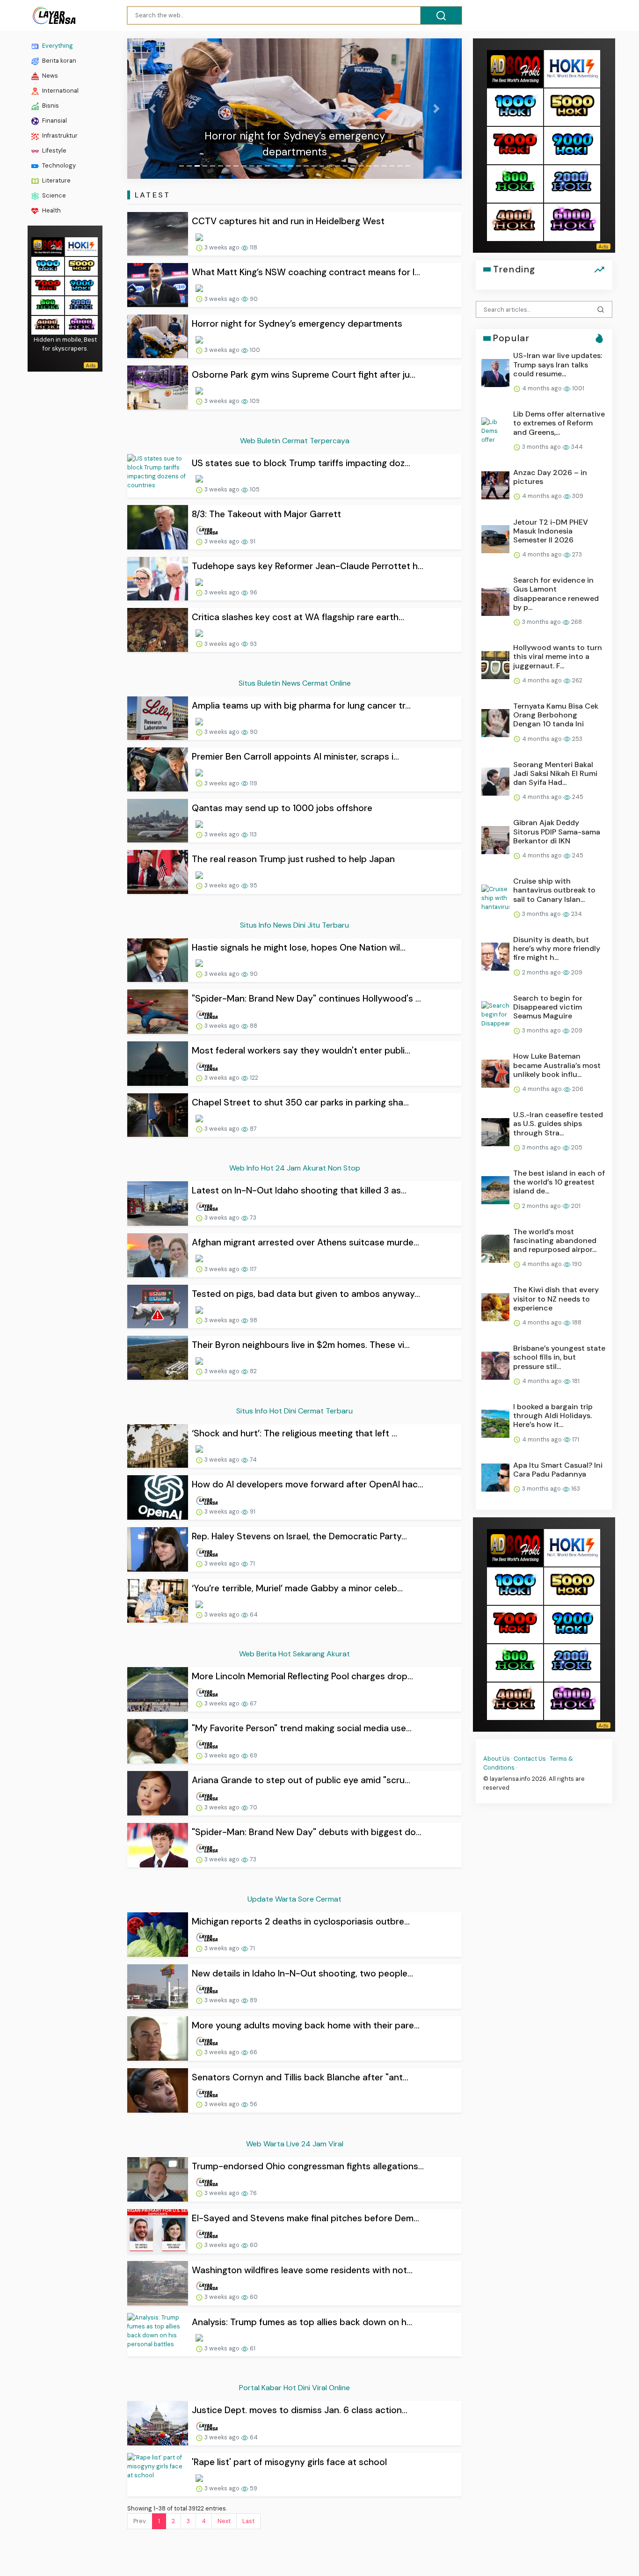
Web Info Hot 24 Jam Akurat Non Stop (295, 1168)
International (60, 91)
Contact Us (530, 1759)
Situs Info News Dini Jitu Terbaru (294, 925)
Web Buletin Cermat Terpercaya (295, 441)
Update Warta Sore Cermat (294, 1899)
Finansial (54, 121)
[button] (152, 109)
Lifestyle (54, 150)
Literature (56, 180)
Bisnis (50, 106)
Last (248, 2521)
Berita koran (58, 61)
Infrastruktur (59, 135)
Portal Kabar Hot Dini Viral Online (294, 2388)
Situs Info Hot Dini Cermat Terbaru (294, 1411)
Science (53, 195)
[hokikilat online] (81, 245)
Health (51, 210)
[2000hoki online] (81, 304)
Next (224, 2521)
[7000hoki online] (48, 285)
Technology (58, 165)
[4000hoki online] (48, 324)
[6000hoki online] (81, 324)
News (49, 76)
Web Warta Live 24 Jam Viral (295, 2144)
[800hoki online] (48, 304)
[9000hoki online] (81, 285)
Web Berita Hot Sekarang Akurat (294, 1654)
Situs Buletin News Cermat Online (295, 683)
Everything (57, 46)
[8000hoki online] (48, 245)
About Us (497, 1759)
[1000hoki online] (48, 265)
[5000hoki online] (81, 265)
